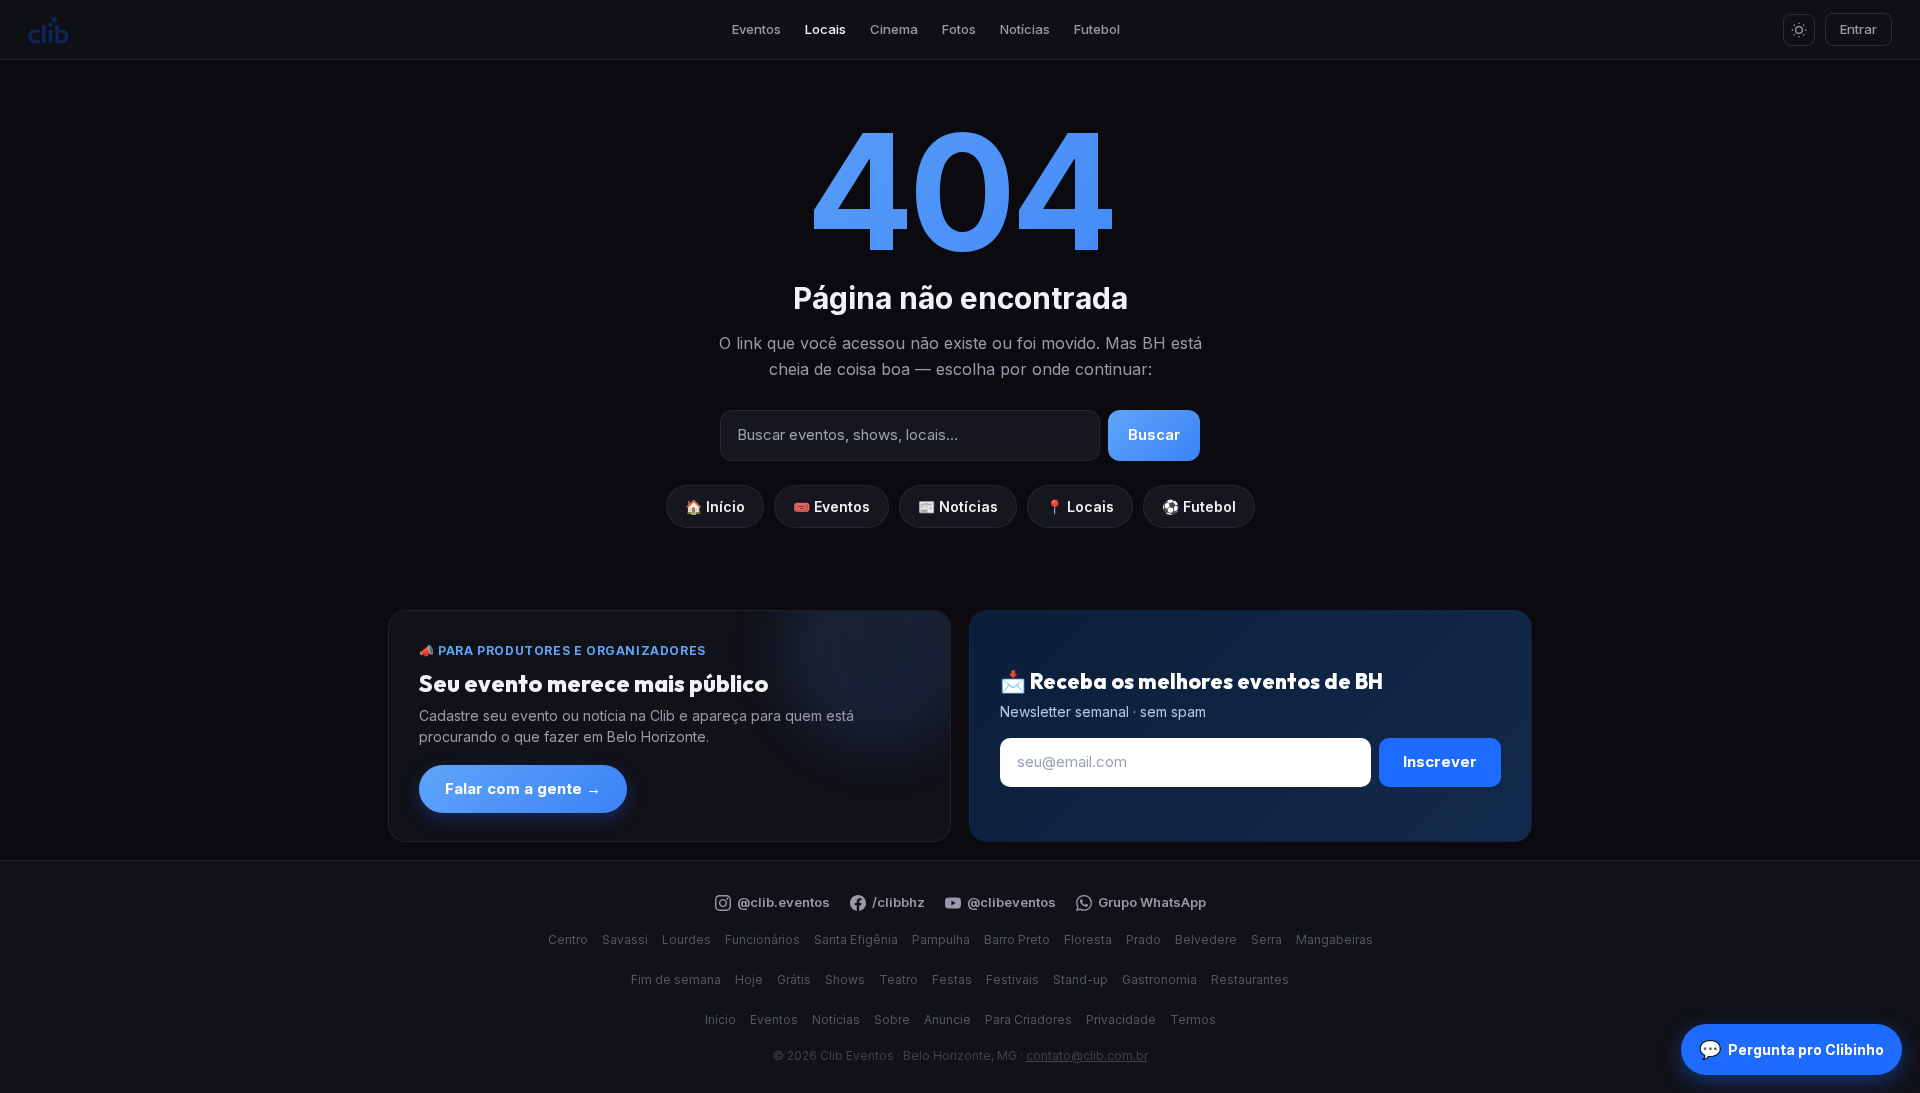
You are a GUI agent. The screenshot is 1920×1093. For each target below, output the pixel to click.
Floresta (1088, 939)
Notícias (1025, 29)
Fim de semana (676, 979)
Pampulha (941, 939)
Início (720, 1019)
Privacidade (1121, 1019)
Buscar (1154, 434)
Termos (1193, 1019)
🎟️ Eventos (831, 506)
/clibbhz (898, 902)
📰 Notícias (958, 506)
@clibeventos (1011, 902)
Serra (1266, 939)
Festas (952, 979)
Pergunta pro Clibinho (1791, 1049)
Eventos (756, 29)
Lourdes (686, 939)
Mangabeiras (1334, 939)
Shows (845, 979)
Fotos (959, 29)
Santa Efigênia (856, 939)
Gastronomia (1159, 979)
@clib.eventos (783, 902)
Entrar (1858, 29)
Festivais (1012, 979)
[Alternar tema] (1799, 30)
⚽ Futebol (1199, 506)
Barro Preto (1017, 939)
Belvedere (1206, 939)
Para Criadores (1028, 1019)
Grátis (794, 979)
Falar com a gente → (523, 788)
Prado (1143, 939)
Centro (568, 939)
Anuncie (947, 1019)
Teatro (898, 979)
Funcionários (762, 939)
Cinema (894, 29)
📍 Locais (1080, 506)
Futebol (1097, 29)
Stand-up (1080, 979)
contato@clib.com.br (1087, 1055)
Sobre (892, 1019)
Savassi (625, 939)
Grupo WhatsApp (1152, 902)
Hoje (749, 979)
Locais (825, 29)
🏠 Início (715, 506)
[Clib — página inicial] (48, 29)
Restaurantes (1250, 979)
